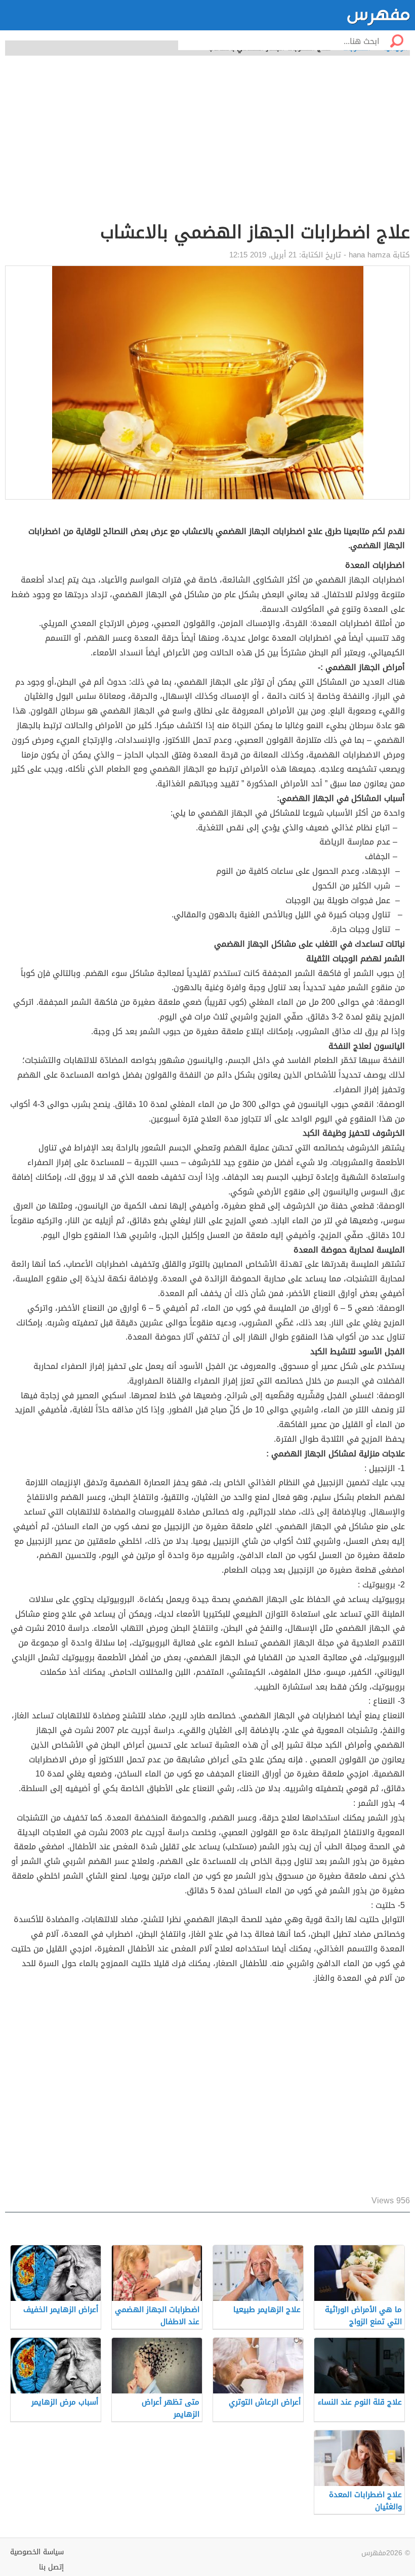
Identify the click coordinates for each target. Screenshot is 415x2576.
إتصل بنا (51, 2567)
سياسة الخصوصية (37, 2552)
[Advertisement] (207, 144)
